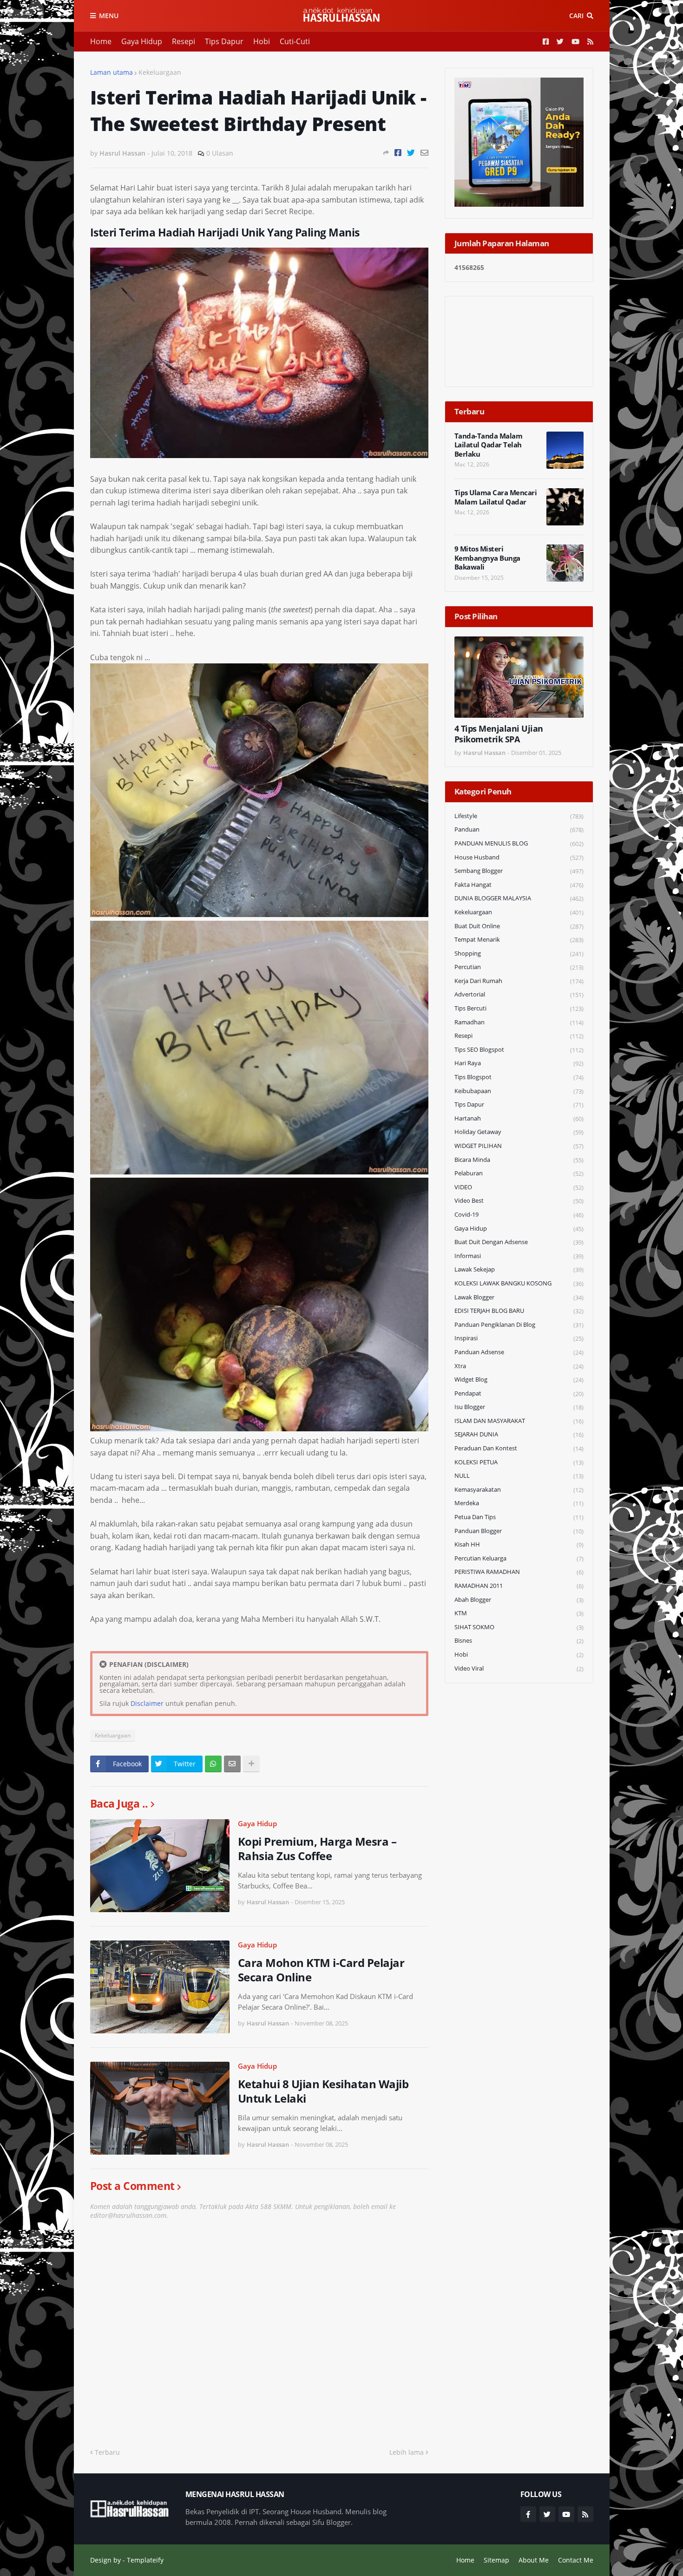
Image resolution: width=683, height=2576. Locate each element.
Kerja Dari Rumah (519, 981)
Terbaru (107, 2452)
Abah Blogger (519, 1600)
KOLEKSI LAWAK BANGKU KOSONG (519, 1283)
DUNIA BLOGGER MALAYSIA (519, 898)
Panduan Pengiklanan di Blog (519, 1325)
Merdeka (519, 1503)
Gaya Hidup (142, 41)
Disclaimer (147, 1703)
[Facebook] (398, 153)
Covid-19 (519, 1215)
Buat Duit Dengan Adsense (519, 1242)
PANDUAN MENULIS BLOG (519, 843)
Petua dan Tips (519, 1517)
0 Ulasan (220, 153)
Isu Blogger (519, 1407)
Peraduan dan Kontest (519, 1448)
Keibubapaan (519, 1091)
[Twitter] (411, 153)
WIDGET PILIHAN (519, 1146)
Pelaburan (519, 1173)
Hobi (262, 41)
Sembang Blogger (519, 871)
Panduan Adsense (519, 1352)
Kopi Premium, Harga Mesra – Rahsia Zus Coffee (317, 1848)
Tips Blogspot (519, 1077)
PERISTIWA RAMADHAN (519, 1572)
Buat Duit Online (519, 926)
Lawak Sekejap (519, 1269)
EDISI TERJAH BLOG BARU (519, 1311)
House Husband (519, 857)
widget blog (519, 1380)
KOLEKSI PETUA (519, 1462)
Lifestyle (519, 816)
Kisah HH (519, 1544)
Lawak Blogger (519, 1297)
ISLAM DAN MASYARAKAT (519, 1421)
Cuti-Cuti (295, 41)
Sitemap (496, 2560)
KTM (519, 1613)
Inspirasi (519, 1338)
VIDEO (519, 1187)
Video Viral (519, 1668)
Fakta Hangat (519, 885)
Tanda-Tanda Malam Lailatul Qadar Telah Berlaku (489, 445)
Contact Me (576, 2560)
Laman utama (112, 72)
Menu (109, 16)
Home (101, 41)
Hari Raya (519, 1063)
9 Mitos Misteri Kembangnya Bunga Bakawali (487, 558)
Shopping (519, 954)
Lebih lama (407, 2452)
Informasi (519, 1256)
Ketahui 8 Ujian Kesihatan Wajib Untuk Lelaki (323, 2091)
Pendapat (519, 1393)
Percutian (519, 967)
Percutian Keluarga (519, 1558)
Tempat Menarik (519, 940)
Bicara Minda (519, 1160)
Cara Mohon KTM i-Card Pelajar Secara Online (321, 1970)
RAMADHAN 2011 (519, 1586)
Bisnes (519, 1641)
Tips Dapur (224, 41)
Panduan (519, 829)
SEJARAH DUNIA (519, 1434)
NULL (519, 1476)
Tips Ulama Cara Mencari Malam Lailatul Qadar (496, 497)
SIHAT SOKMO (519, 1627)
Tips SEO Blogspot (519, 1050)
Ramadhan (519, 1022)
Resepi (184, 41)
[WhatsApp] (213, 1764)
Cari (576, 16)
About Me (534, 2560)
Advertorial (519, 994)
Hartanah (519, 1118)
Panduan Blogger (519, 1531)
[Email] (424, 153)
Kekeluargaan (160, 72)
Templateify (145, 2560)
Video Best (519, 1201)
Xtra (519, 1366)
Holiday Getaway (519, 1132)
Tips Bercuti (519, 1008)
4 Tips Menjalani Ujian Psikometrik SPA (499, 734)
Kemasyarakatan (519, 1490)
